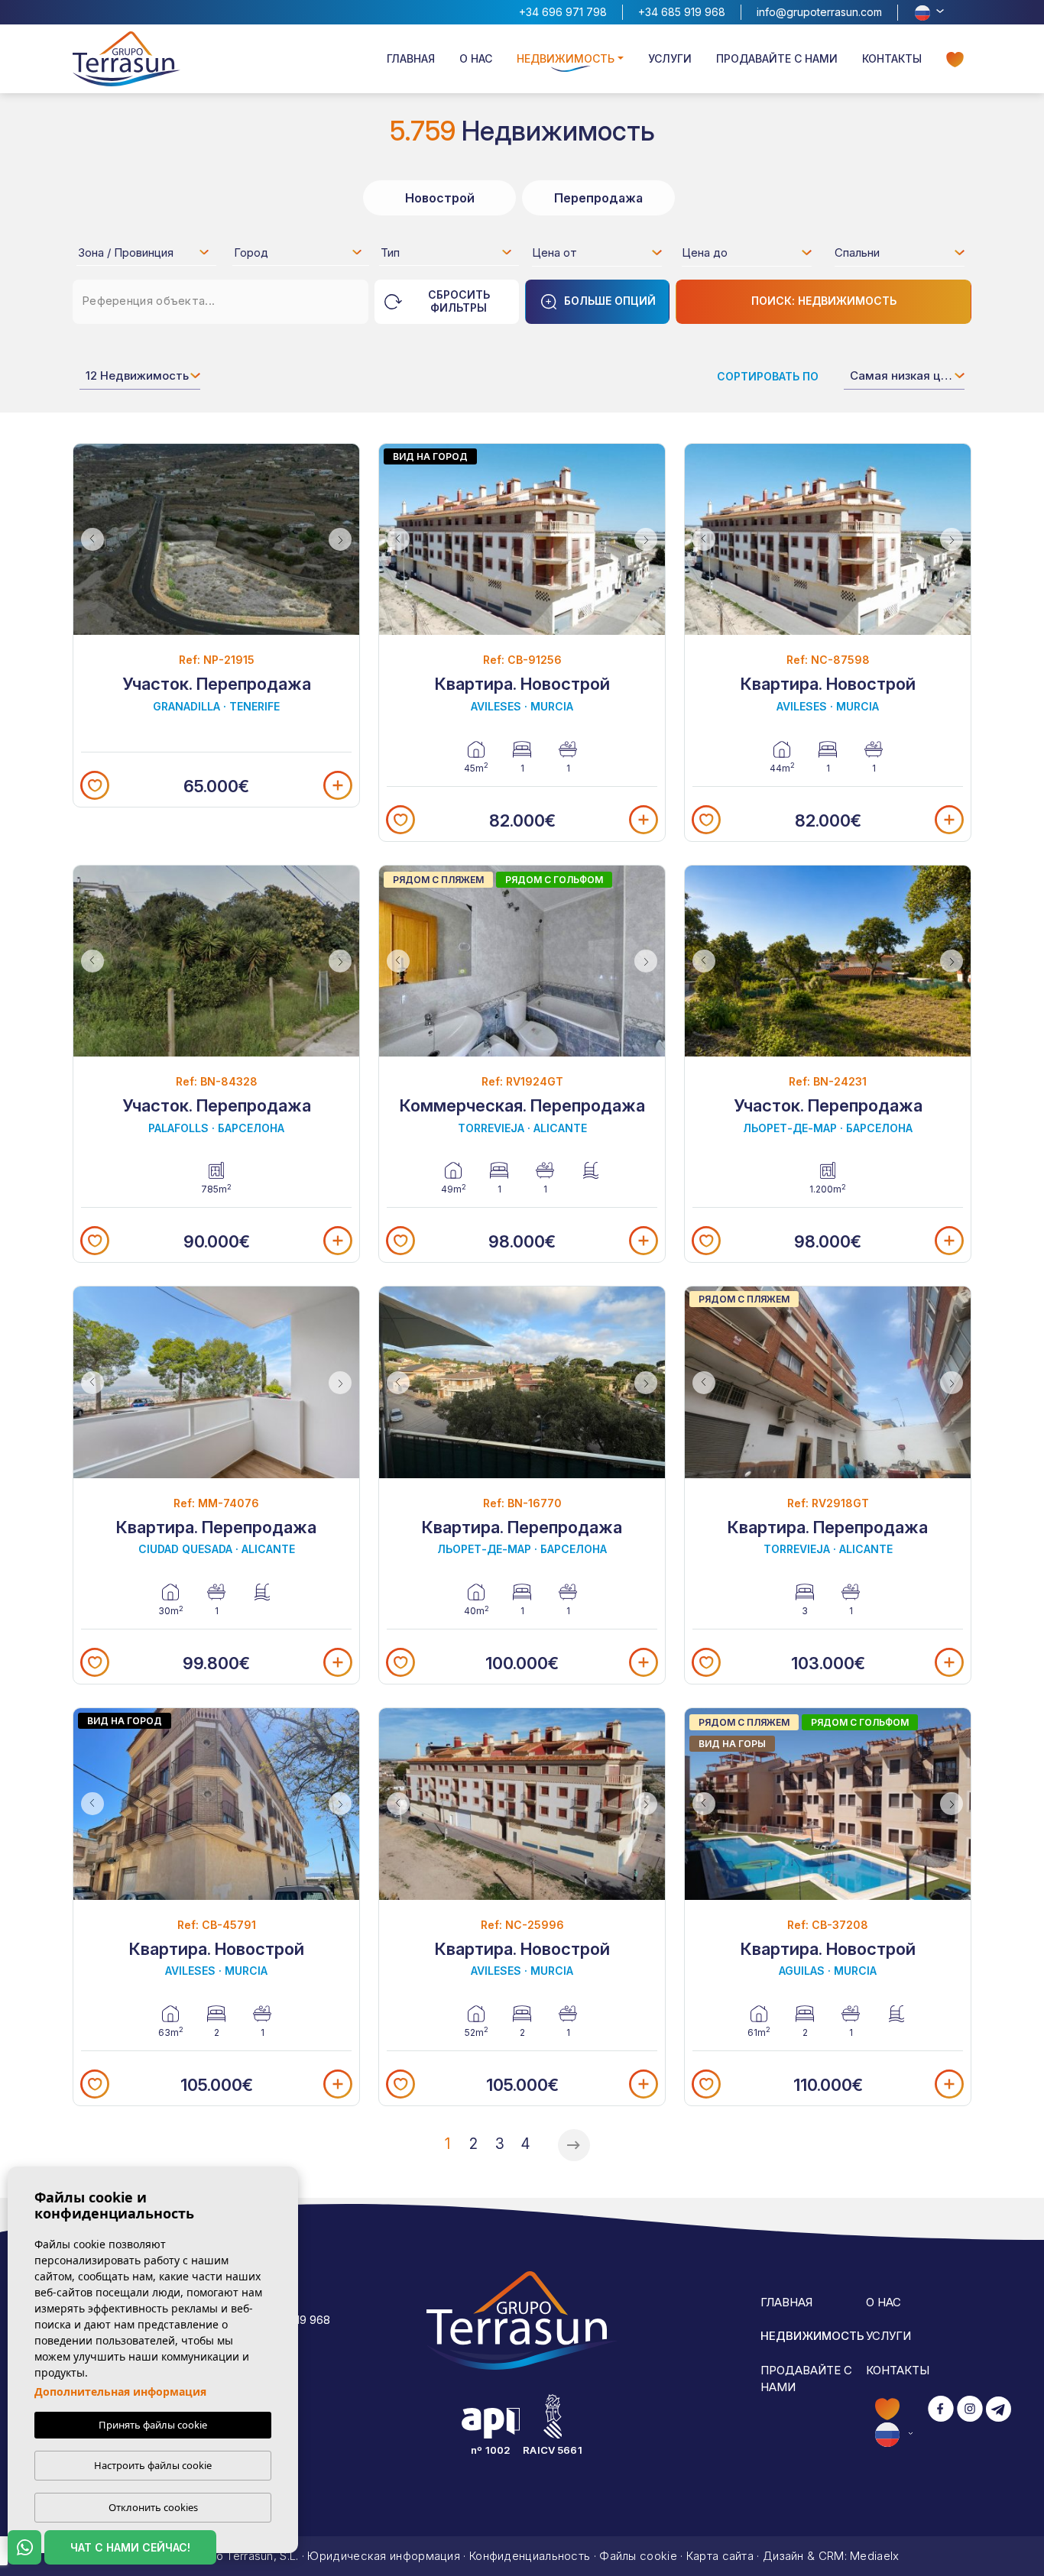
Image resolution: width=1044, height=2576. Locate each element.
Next (344, 540)
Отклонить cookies (153, 2507)
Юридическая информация (384, 2556)
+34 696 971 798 (563, 12)
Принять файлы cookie (153, 2425)
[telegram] (999, 2421)
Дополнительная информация (120, 2392)
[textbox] (148, 255)
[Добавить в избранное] (95, 785)
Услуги (670, 58)
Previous (89, 540)
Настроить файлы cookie (153, 2465)
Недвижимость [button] (566, 58)
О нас (476, 58)
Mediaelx (874, 2556)
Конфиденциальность (530, 2556)
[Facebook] (941, 2421)
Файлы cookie (638, 2556)
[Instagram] (970, 2421)
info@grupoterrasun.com (819, 12)
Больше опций (610, 301)
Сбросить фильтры (459, 301)
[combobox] (144, 252)
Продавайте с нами (777, 58)
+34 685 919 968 (682, 12)
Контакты (892, 58)
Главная (411, 58)
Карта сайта (720, 2556)
